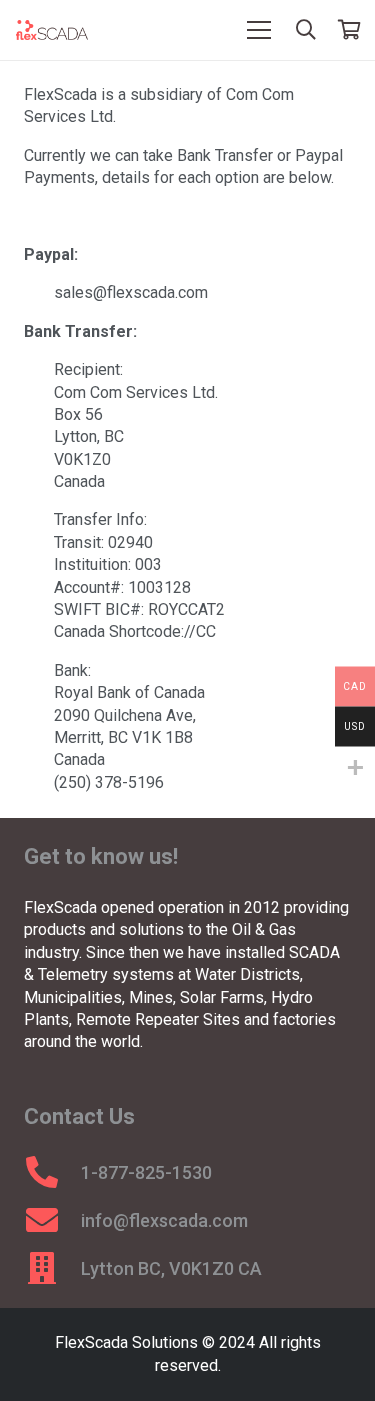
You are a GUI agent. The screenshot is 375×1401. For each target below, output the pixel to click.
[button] (306, 30)
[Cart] (350, 30)
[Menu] (259, 30)
